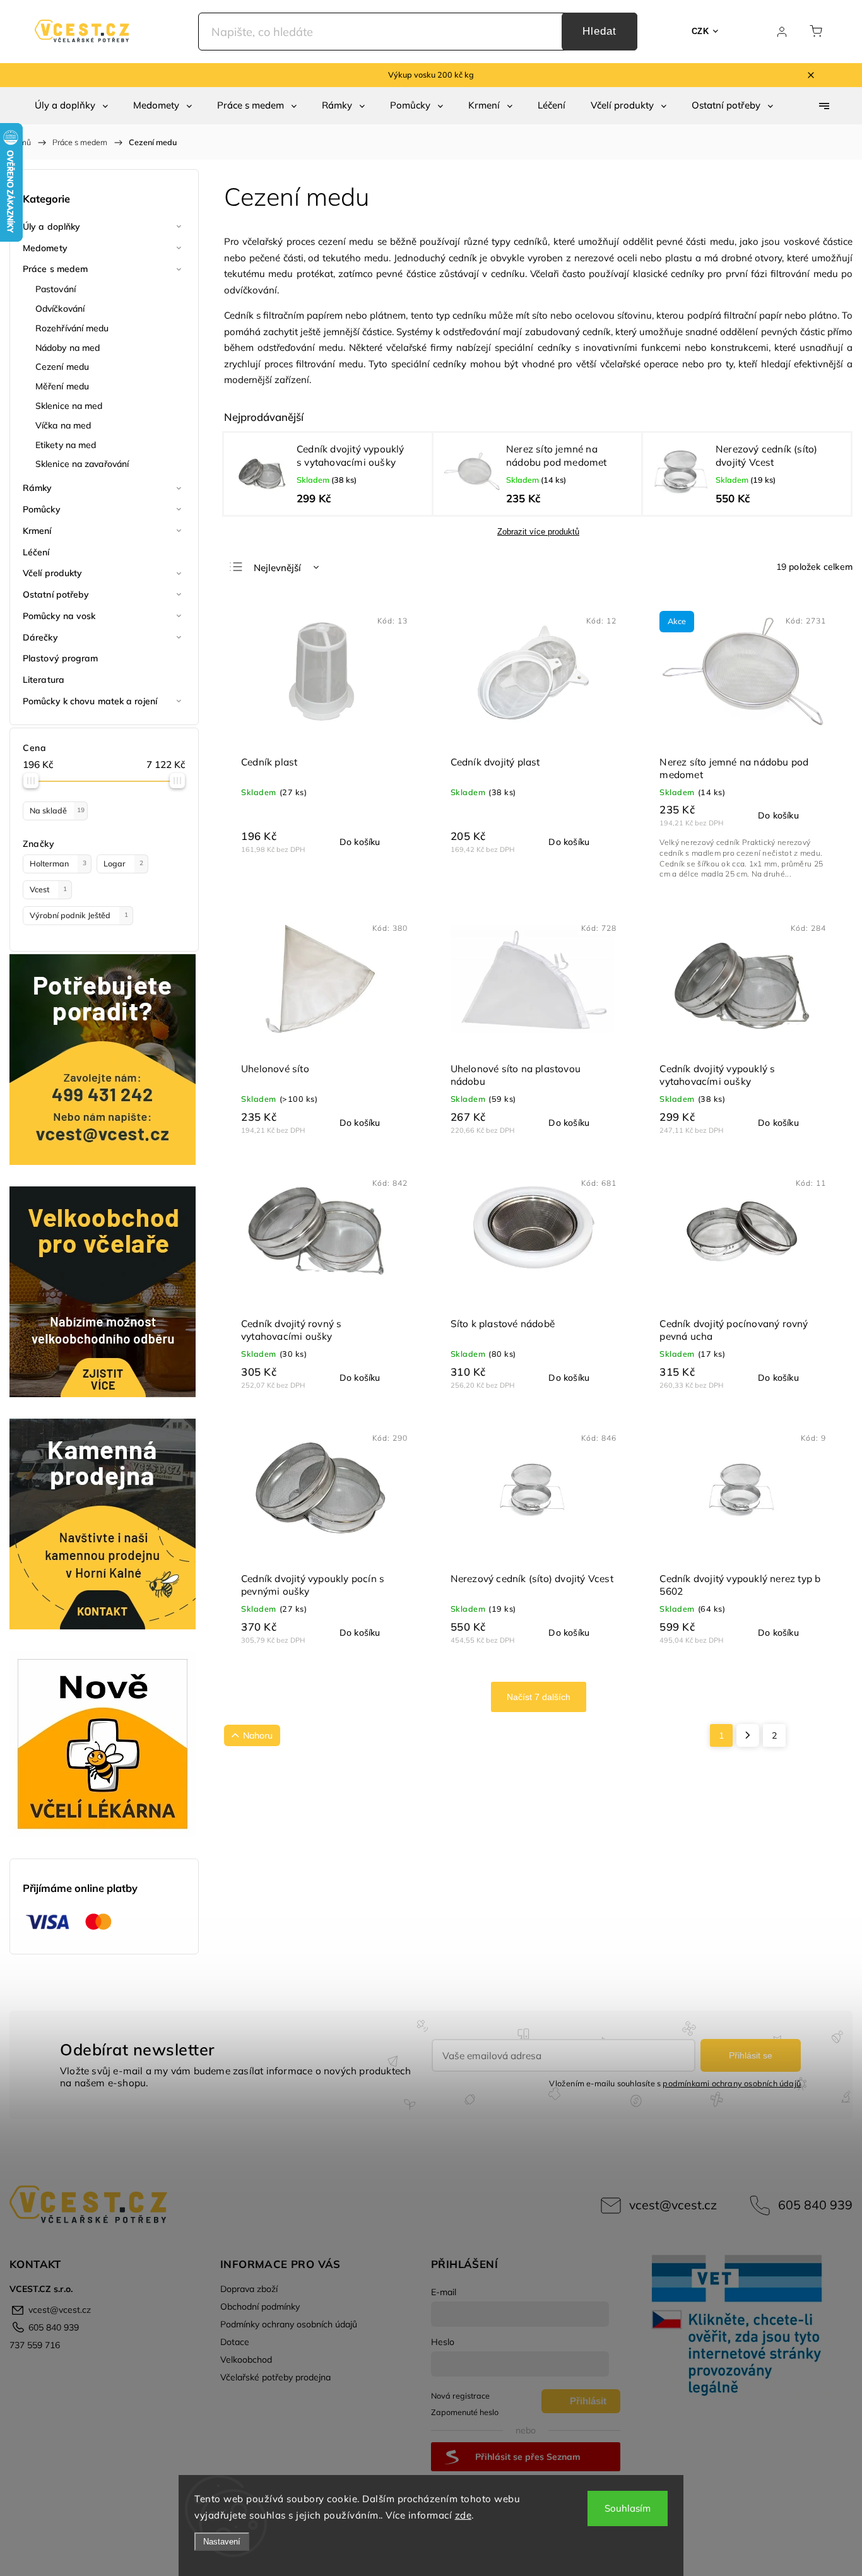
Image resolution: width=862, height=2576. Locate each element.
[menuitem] (71, 105)
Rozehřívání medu (72, 328)
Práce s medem (55, 269)
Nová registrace (460, 2396)
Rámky (38, 488)
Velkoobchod (246, 2360)
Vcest (48, 889)
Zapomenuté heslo (465, 2412)
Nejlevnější (277, 568)
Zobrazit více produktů (538, 532)
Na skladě (57, 810)
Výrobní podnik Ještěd (79, 915)
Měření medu (62, 386)
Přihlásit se (751, 2055)
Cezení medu (62, 367)
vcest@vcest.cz (673, 2205)
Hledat (599, 31)
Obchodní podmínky (260, 2307)
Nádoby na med (68, 348)
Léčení (36, 552)
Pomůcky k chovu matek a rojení (90, 701)
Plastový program (61, 658)
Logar (123, 863)
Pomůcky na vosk (59, 616)
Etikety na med (66, 445)
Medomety (45, 248)
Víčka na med (63, 425)
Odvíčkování (60, 309)
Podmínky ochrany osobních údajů (289, 2324)
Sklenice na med (69, 406)
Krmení (37, 531)
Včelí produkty (52, 573)
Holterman (58, 863)
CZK (700, 31)
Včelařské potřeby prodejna (275, 2377)
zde (463, 2515)
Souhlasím (628, 2508)
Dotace (235, 2342)
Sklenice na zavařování (82, 464)
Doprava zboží (249, 2289)
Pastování (56, 289)
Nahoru (258, 1735)
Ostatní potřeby (56, 594)
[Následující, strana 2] (748, 1735)
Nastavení (222, 2542)
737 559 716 (35, 2345)
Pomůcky (42, 509)
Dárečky (40, 637)
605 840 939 (815, 2205)
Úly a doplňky (51, 227)
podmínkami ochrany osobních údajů (732, 2083)
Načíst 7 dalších (539, 1697)
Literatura (44, 680)
